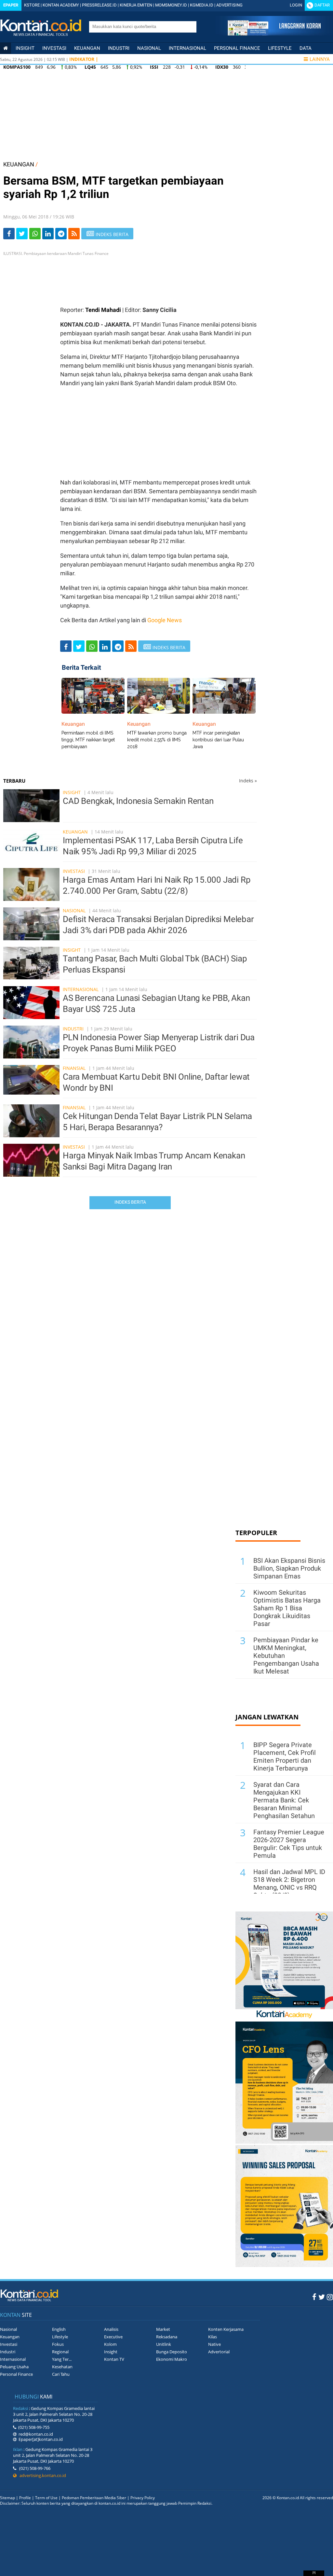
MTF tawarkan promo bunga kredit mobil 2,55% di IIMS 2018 (157, 740)
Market (163, 2329)
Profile (25, 2498)
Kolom (110, 2344)
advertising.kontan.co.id (41, 2475)
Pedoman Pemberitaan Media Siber (94, 2498)
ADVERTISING (229, 5)
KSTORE (32, 5)
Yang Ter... (62, 2359)
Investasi (54, 48)
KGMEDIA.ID (202, 5)
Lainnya (320, 59)
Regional (60, 2352)
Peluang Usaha (14, 2367)
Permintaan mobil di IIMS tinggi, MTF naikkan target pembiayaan (88, 740)
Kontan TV (114, 2359)
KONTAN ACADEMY (61, 5)
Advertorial (219, 2352)
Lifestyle (280, 48)
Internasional (187, 48)
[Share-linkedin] (48, 234)
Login (296, 5)
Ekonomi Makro (172, 2359)
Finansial (74, 1068)
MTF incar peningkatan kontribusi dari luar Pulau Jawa (218, 740)
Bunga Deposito (172, 2352)
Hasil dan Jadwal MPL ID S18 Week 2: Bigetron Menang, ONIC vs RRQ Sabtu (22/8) (289, 1883)
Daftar (322, 5)
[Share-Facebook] (9, 234)
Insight (72, 792)
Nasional (149, 48)
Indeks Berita (130, 1202)
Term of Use (46, 2498)
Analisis (111, 2329)
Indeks (248, 781)
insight (25, 48)
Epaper (11, 5)
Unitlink (164, 2344)
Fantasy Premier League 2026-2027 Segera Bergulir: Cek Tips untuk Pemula (289, 1844)
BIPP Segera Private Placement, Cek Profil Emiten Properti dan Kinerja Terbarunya (285, 1757)
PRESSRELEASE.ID (99, 5)
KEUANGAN (19, 164)
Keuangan (87, 48)
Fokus (58, 2344)
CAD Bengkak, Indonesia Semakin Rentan (138, 801)
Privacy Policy (143, 2498)
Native (214, 2344)
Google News (165, 620)
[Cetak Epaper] (274, 34)
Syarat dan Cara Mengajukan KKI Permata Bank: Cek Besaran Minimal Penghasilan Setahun (284, 1800)
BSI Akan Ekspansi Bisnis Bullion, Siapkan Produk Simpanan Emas (289, 1568)
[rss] (74, 234)
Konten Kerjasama (226, 2329)
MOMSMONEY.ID (171, 5)
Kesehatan (62, 2367)
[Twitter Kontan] (322, 2297)
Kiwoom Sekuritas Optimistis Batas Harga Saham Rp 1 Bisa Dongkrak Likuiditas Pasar (287, 1608)
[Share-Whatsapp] (35, 234)
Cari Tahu (61, 2374)
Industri (119, 48)
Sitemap (7, 2498)
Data (306, 48)
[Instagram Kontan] (330, 2297)
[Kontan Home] (6, 48)
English (59, 2329)
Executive (113, 2337)
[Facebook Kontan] (314, 2297)
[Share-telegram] (61, 234)
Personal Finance (237, 48)
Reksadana (167, 2337)
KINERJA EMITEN (136, 5)
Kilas (213, 2337)
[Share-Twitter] (22, 234)
